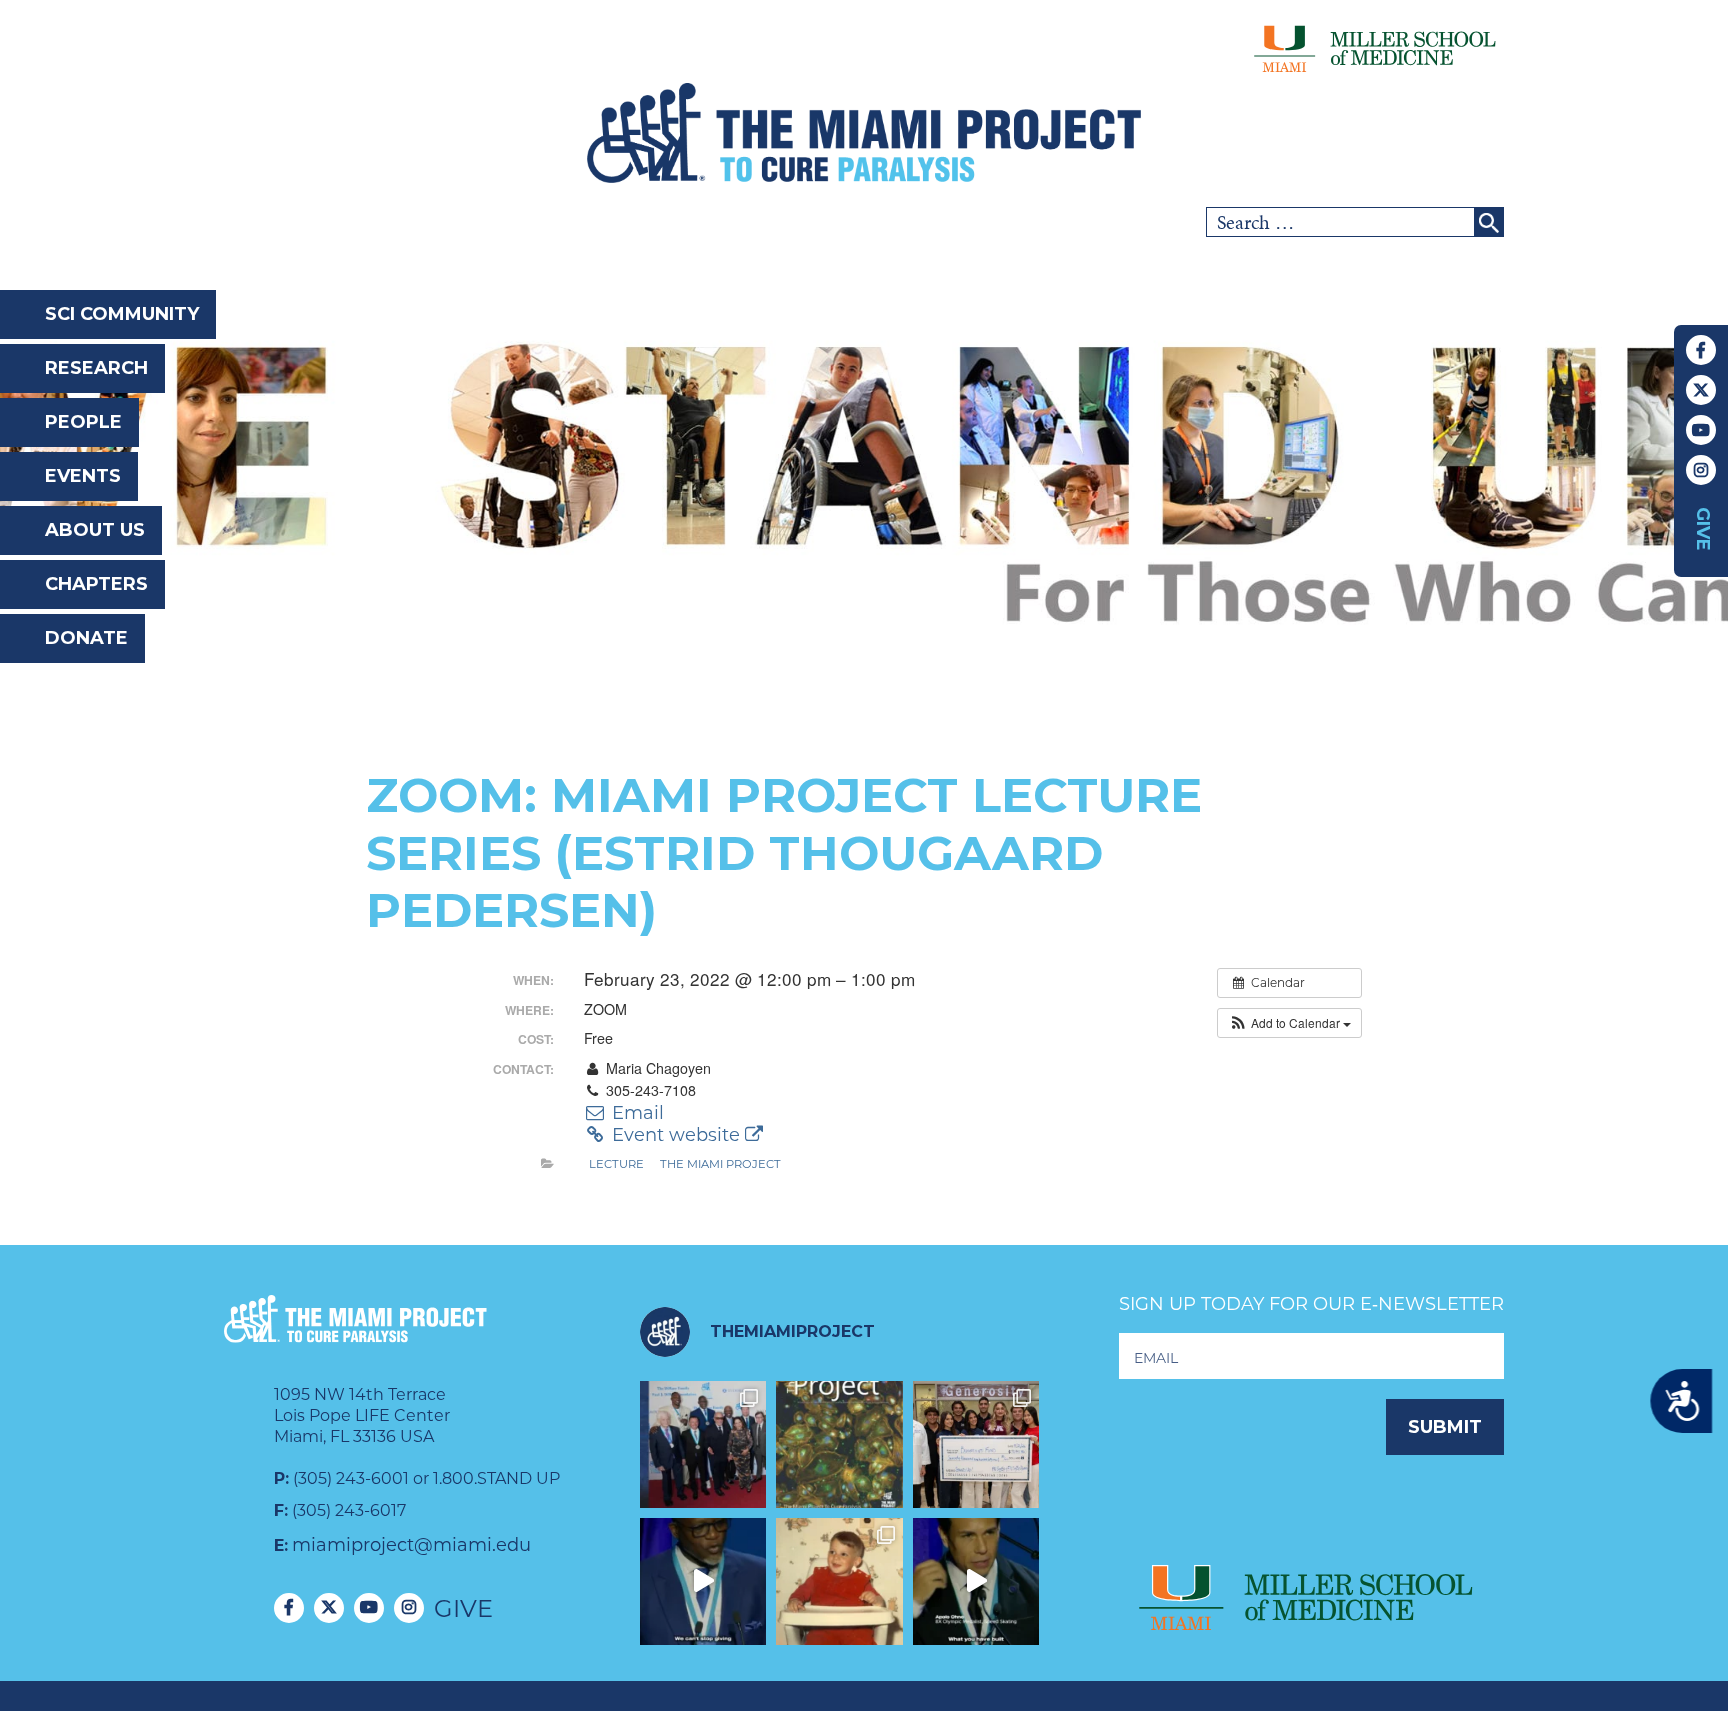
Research (96, 368)
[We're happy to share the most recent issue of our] (839, 1444)
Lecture (616, 1164)
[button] (1289, 1023)
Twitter (1701, 390)
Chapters (96, 584)
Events (83, 476)
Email (635, 1113)
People (83, 422)
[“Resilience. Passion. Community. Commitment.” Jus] (976, 1581)
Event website (676, 1135)
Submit (1445, 1427)
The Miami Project (720, 1164)
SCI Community (122, 314)
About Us (95, 530)
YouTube (1701, 430)
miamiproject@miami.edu (411, 1545)
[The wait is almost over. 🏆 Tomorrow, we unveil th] (703, 1444)
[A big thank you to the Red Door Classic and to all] (976, 1444)
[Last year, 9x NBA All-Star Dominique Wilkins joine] (703, 1581)
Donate (86, 638)
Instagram (1701, 470)
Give (1703, 529)
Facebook (1701, 350)
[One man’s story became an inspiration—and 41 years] (839, 1581)
